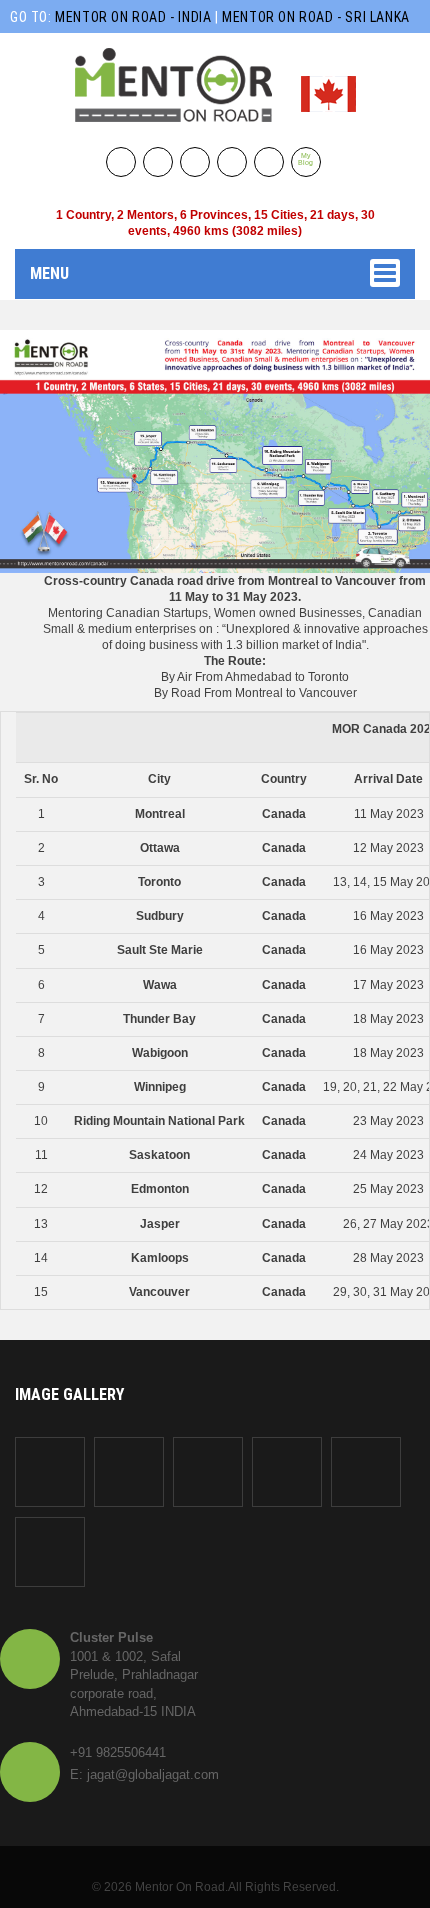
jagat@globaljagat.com (153, 1774)
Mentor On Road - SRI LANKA (316, 17)
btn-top (216, 1853)
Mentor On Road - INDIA (135, 17)
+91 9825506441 (118, 1752)
